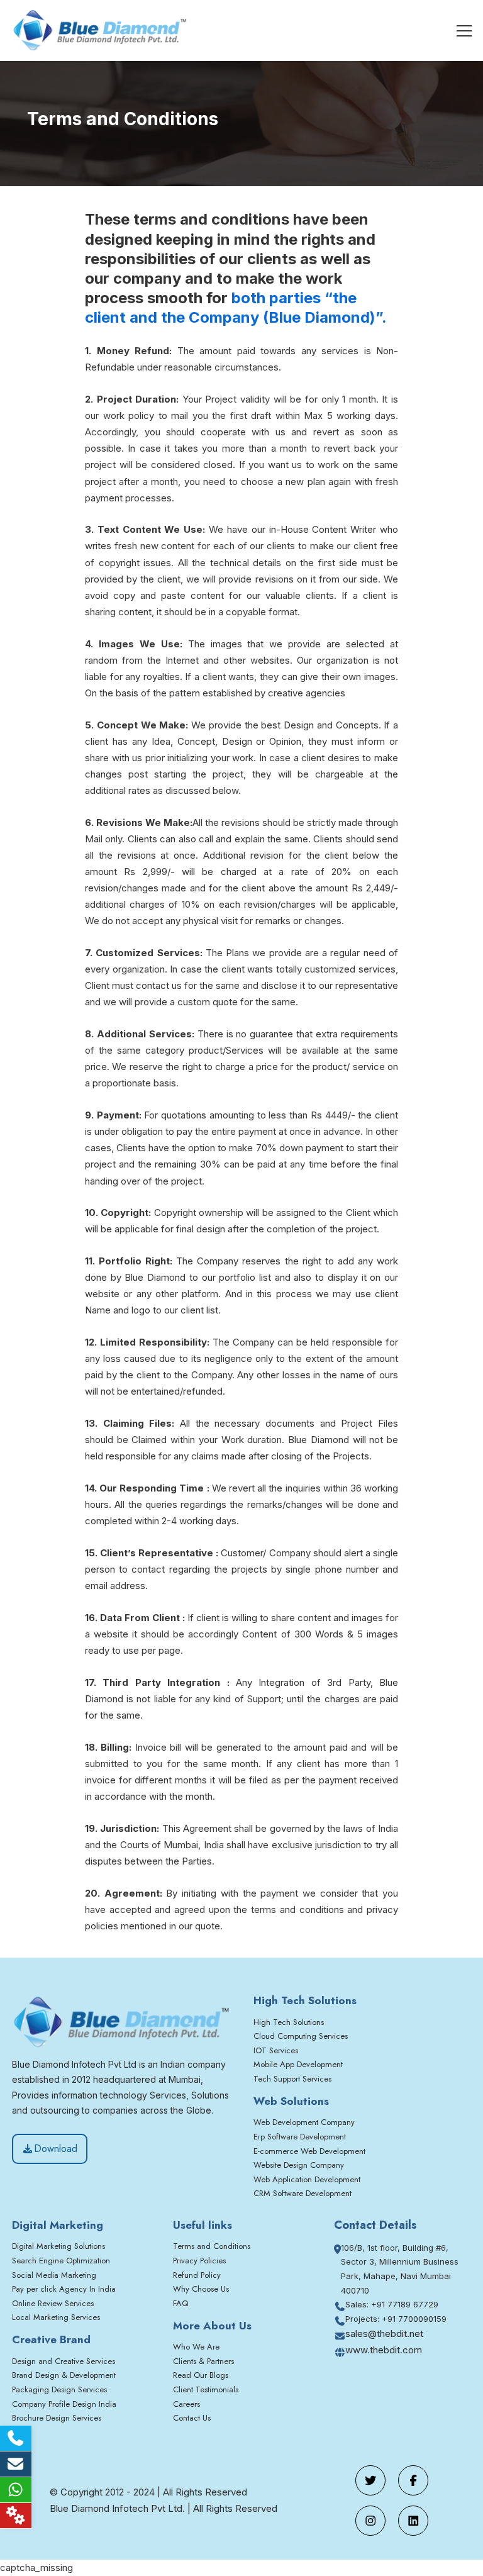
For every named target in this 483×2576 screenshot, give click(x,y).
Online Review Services (53, 2303)
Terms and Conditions (212, 2246)
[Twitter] (370, 2480)
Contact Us (192, 2418)
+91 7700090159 (414, 2319)
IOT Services (276, 2050)
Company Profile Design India (64, 2404)
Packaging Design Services (59, 2389)
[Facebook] (413, 2480)
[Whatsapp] (16, 2490)
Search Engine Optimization (61, 2261)
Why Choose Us (201, 2289)
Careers (186, 2404)
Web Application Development (307, 2179)
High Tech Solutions (289, 2022)
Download (56, 2149)
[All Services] (16, 2516)
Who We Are (196, 2347)
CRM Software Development (303, 2193)
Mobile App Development (298, 2064)
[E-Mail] (16, 2464)
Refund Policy (197, 2275)
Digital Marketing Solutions (58, 2246)
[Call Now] (16, 2438)
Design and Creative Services (64, 2361)
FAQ (180, 2303)
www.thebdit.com (384, 2350)
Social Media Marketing (54, 2275)
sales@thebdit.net (384, 2333)
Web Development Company (304, 2122)
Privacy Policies (199, 2261)
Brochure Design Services (57, 2418)
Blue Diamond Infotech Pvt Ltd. (117, 2508)
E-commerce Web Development (309, 2151)
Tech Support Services (292, 2079)
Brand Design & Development (64, 2375)
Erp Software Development (300, 2137)
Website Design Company (299, 2165)
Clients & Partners (203, 2361)
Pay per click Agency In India (64, 2289)
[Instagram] (370, 2521)
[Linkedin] (413, 2521)
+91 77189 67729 (405, 2304)
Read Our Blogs (201, 2375)
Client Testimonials (206, 2389)
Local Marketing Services (56, 2317)
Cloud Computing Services (301, 2036)
